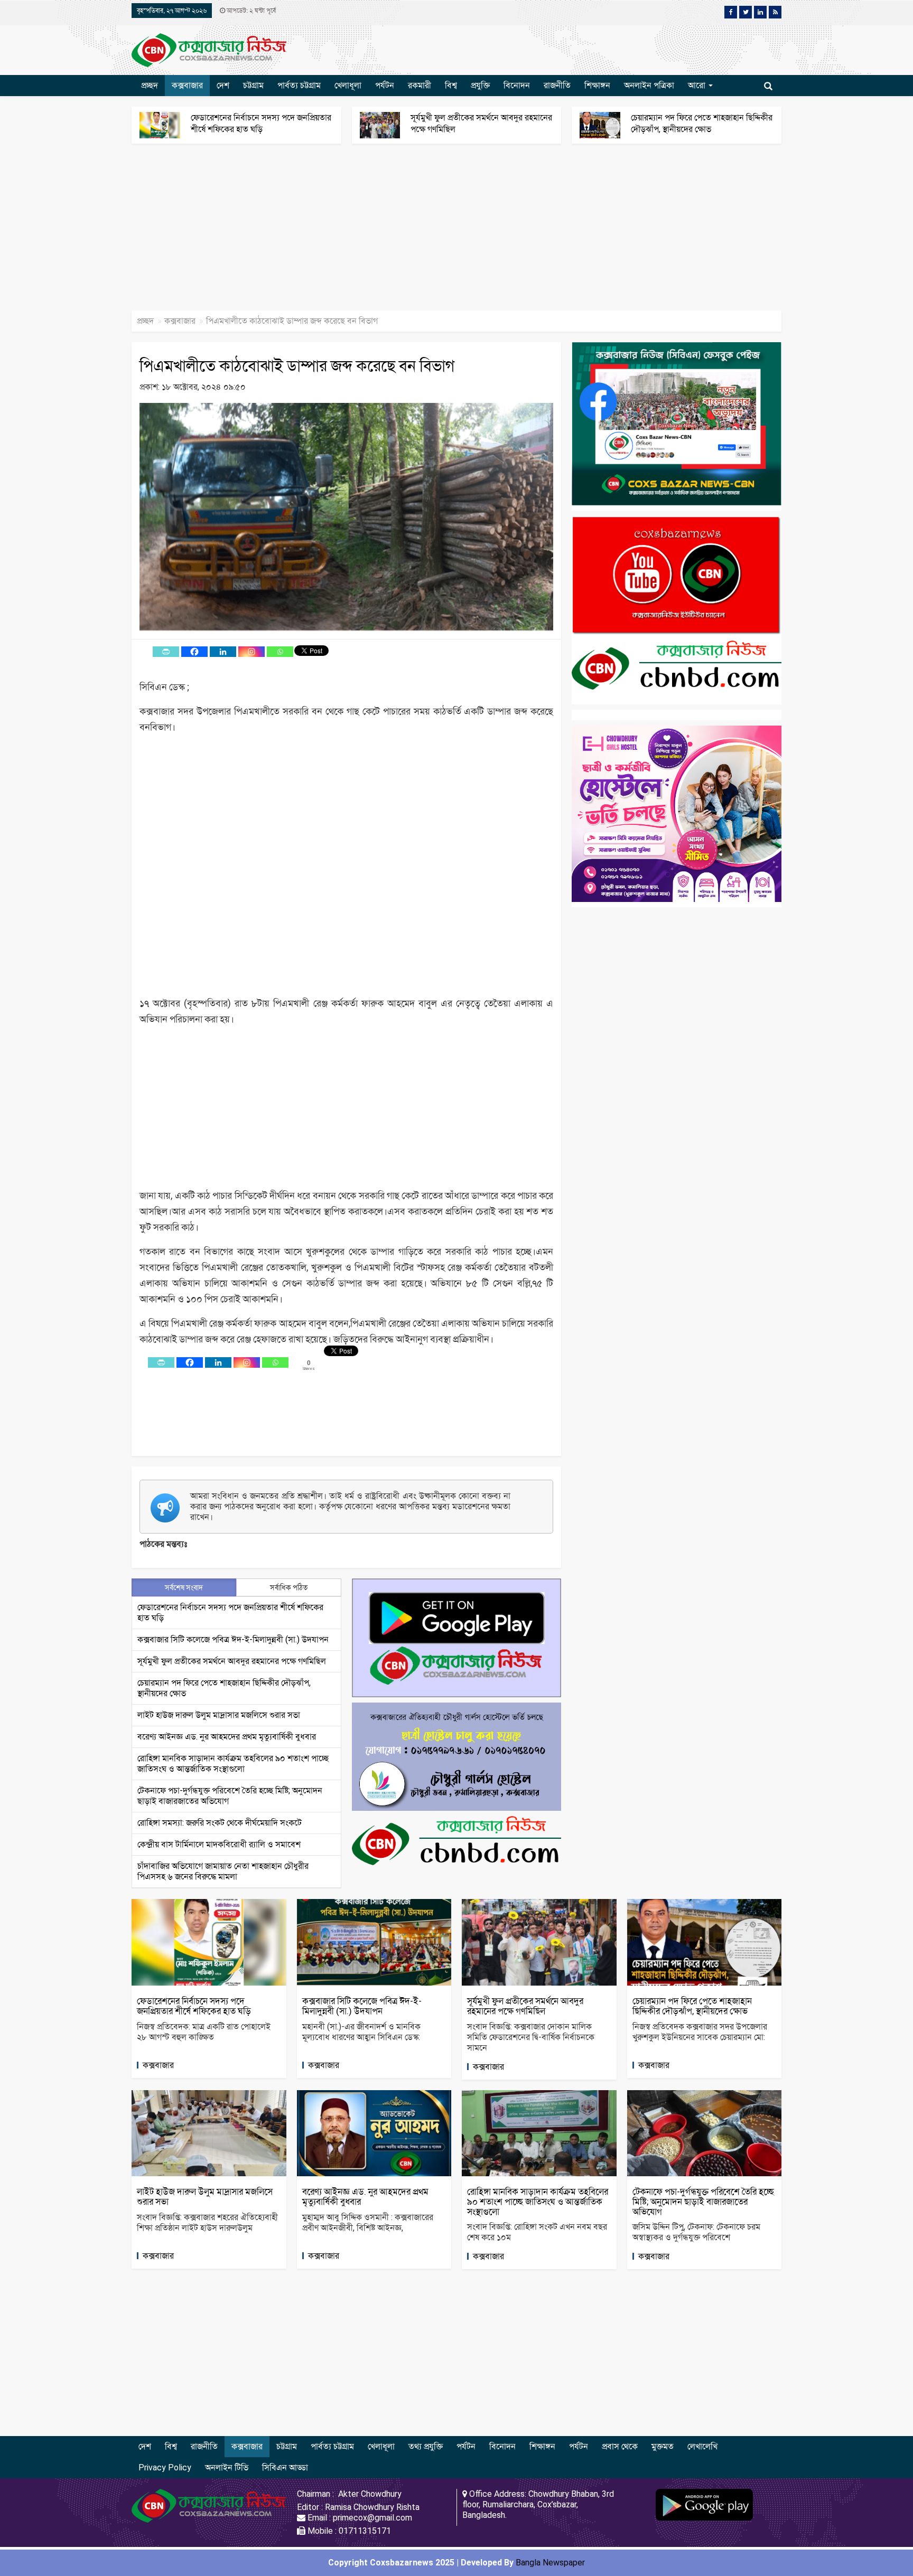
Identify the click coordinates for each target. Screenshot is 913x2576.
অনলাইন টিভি (227, 2467)
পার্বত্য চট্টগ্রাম (299, 85)
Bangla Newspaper (550, 2563)
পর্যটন (385, 85)
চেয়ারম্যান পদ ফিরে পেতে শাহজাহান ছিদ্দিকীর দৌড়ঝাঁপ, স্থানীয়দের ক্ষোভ (692, 2006)
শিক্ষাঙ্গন (597, 85)
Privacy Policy (165, 2467)
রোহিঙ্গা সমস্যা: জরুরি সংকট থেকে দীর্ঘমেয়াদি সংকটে (220, 1823)
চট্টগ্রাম (253, 85)
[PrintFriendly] (166, 652)
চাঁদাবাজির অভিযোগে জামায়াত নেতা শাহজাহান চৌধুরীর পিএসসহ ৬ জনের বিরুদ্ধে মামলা (223, 1871)
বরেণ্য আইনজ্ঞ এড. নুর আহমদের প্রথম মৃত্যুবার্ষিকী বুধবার (227, 1737)
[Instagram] (251, 652)
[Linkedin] (223, 652)
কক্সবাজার (187, 85)
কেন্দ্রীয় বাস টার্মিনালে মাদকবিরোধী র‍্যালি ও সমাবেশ (219, 1844)
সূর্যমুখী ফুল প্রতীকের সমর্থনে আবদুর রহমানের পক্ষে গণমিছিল (232, 1661)
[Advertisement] (317, 232)
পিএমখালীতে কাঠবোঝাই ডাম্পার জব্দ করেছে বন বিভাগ (297, 366)
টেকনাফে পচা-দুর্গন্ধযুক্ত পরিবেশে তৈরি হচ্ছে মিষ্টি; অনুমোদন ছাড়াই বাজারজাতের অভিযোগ (703, 2201)
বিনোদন (517, 85)
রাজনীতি (557, 85)
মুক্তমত (663, 2446)
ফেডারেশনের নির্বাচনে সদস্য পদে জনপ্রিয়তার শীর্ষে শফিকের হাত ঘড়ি (194, 2006)
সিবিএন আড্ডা (285, 2467)
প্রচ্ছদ (150, 85)
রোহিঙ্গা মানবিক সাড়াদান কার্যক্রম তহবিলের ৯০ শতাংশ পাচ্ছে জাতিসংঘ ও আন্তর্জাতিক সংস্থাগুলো (233, 1764)
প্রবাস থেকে (620, 2446)
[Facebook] (194, 652)
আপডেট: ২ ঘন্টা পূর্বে (250, 11)
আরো (698, 85)
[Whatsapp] (280, 652)
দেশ (223, 85)
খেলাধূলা (348, 85)
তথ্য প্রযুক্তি (426, 2446)
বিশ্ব (451, 85)
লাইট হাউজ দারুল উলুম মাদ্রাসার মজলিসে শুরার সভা (219, 1715)
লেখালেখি (702, 2446)
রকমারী (420, 85)
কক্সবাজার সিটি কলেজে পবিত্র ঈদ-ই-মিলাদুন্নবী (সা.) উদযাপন (233, 1639)
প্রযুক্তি (480, 85)
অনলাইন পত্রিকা (649, 85)
